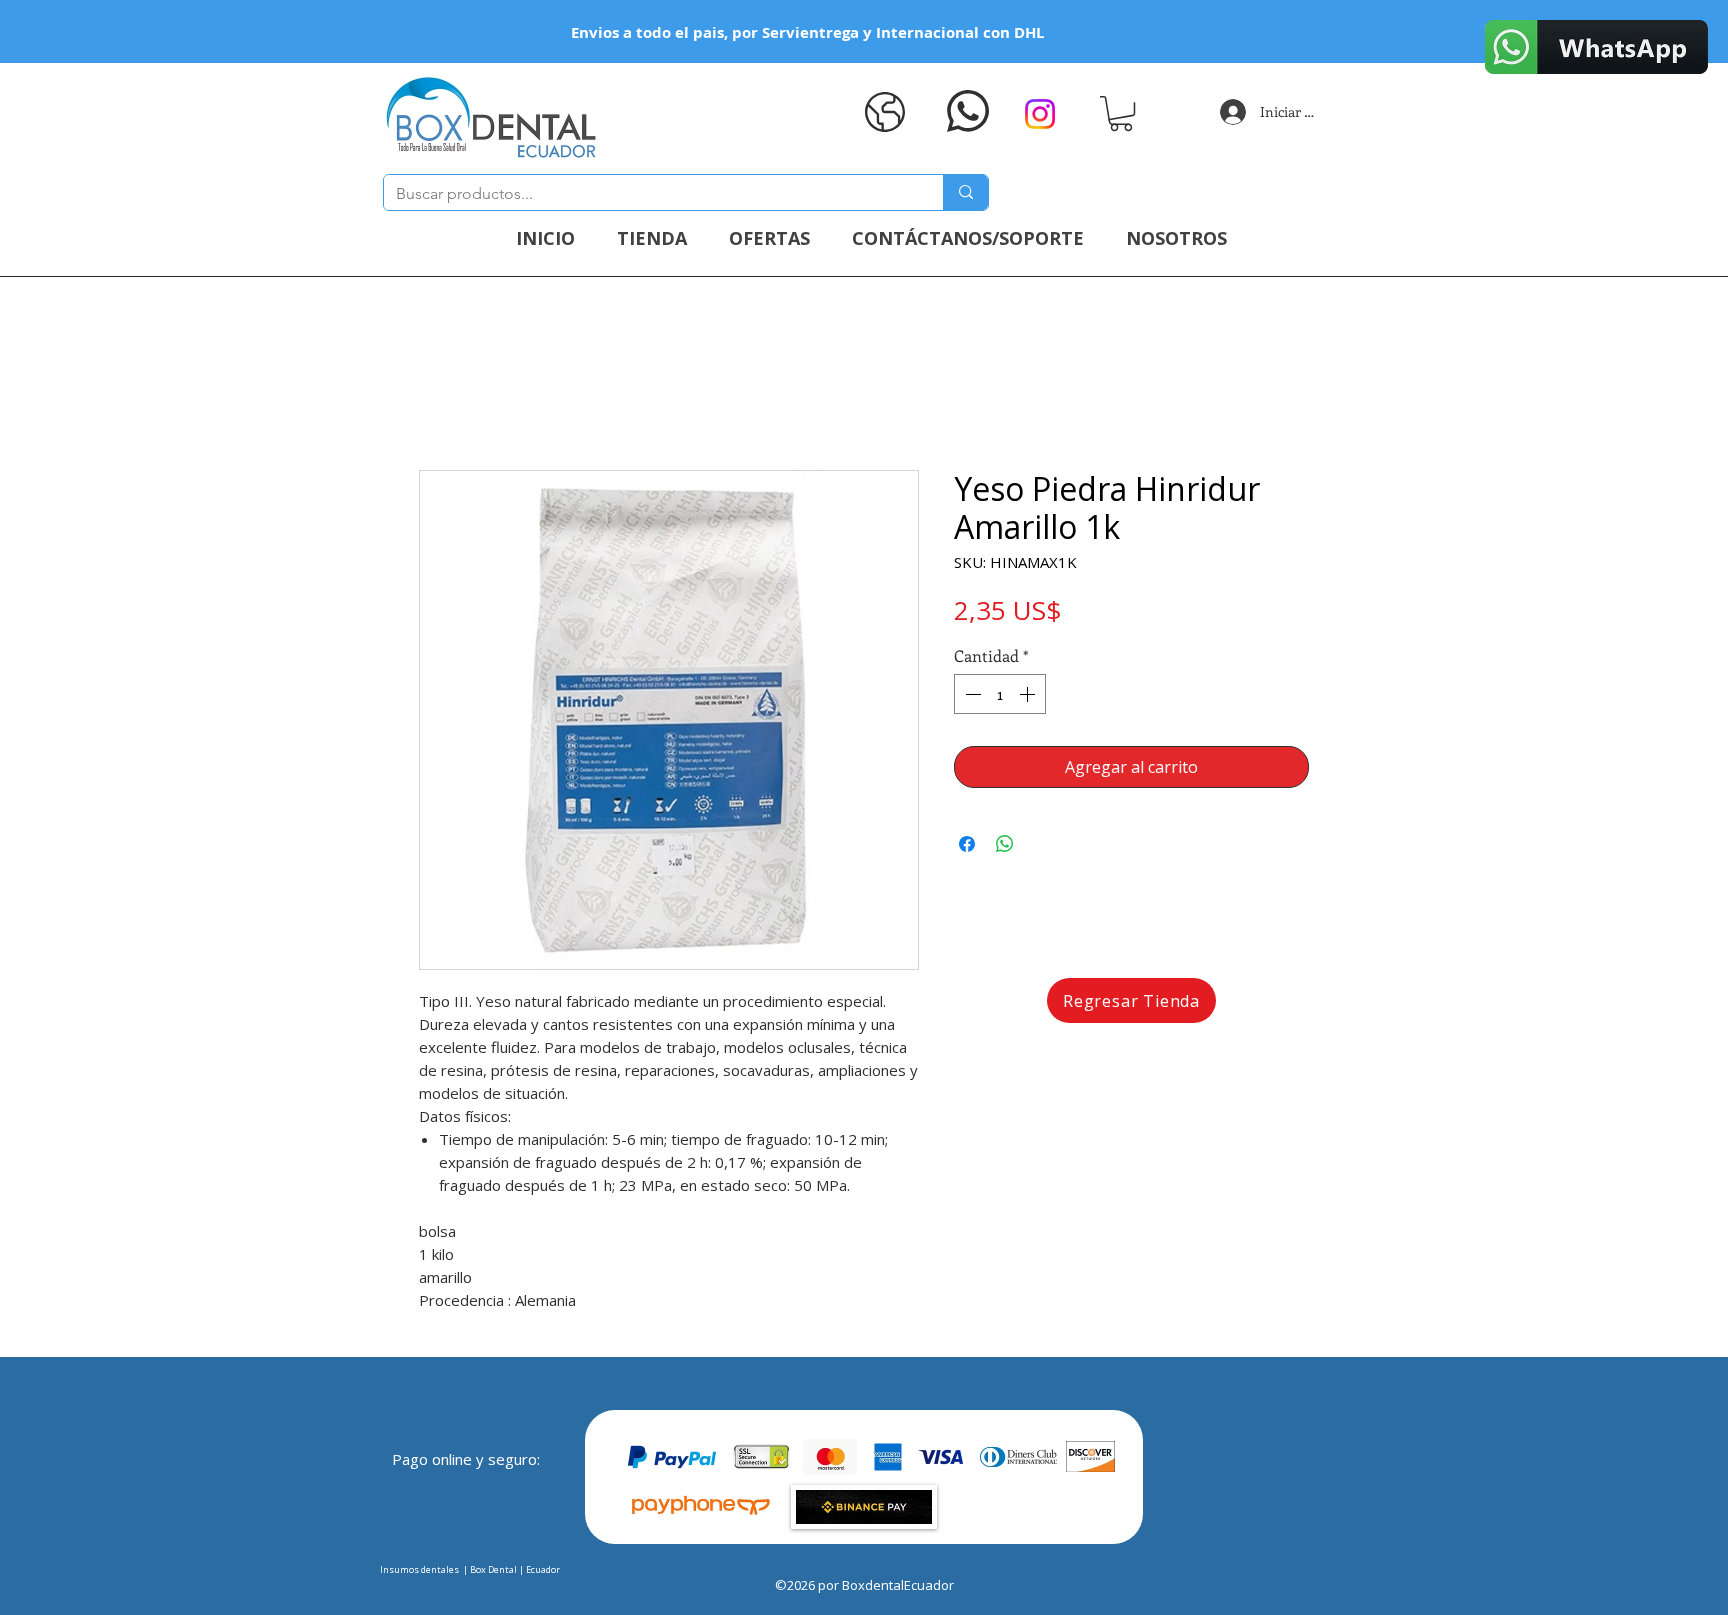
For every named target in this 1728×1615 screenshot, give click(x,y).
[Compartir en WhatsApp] (1005, 844)
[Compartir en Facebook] (967, 844)
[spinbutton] (1000, 694)
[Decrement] (971, 694)
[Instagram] (1040, 114)
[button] (1121, 113)
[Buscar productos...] (965, 192)
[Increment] (1029, 694)
